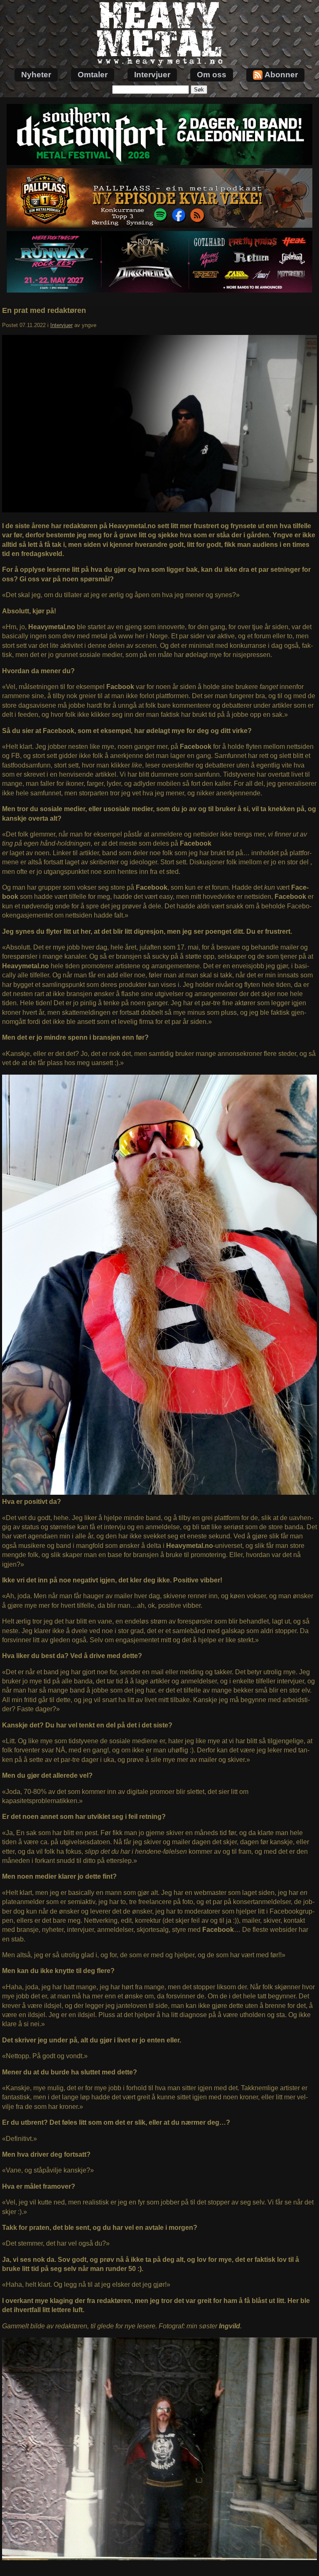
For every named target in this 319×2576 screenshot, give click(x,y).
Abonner (281, 75)
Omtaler (93, 75)
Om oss (212, 75)
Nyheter (36, 75)
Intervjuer (152, 75)
